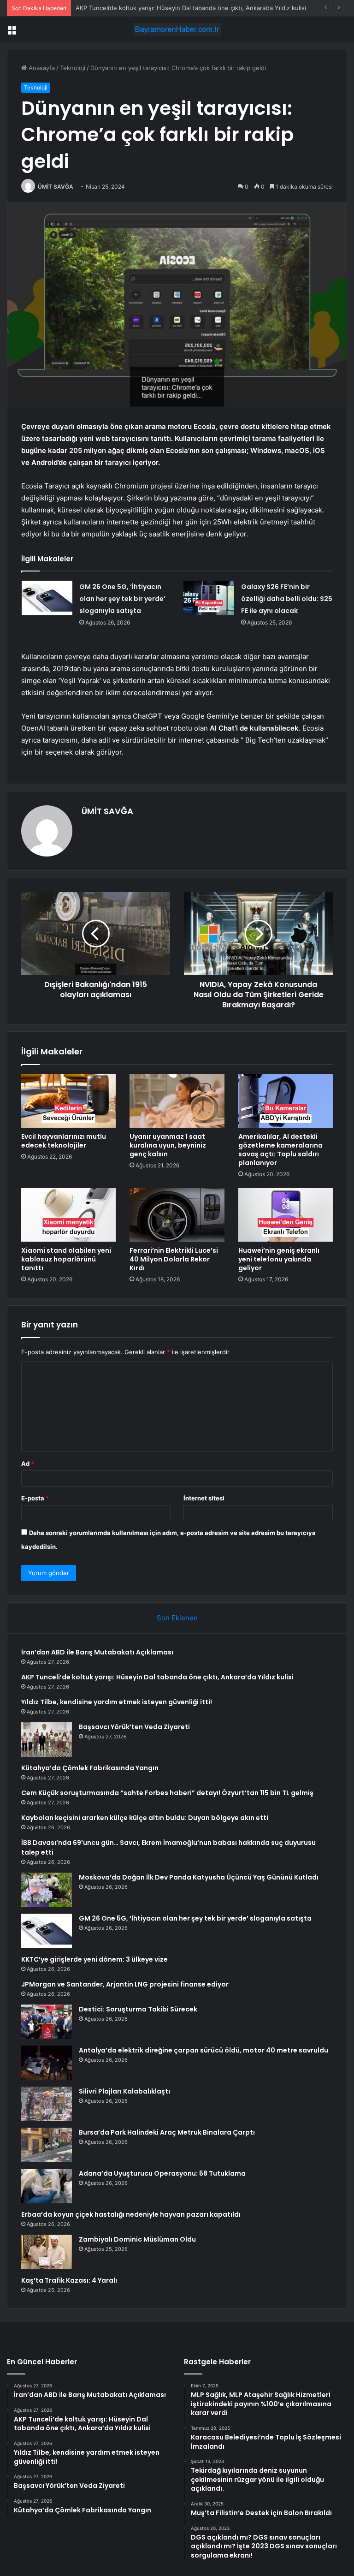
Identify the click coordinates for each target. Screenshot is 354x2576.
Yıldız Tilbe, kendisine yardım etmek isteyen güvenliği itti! (158, 8)
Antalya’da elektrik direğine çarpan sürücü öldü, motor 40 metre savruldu (204, 2050)
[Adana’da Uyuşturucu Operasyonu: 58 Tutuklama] (47, 2186)
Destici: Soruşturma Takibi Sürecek (138, 2009)
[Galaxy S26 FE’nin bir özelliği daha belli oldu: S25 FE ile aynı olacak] (209, 598)
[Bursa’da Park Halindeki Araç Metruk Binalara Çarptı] (47, 2145)
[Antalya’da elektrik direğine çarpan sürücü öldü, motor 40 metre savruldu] (47, 2063)
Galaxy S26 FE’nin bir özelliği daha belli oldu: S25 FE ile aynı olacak (287, 599)
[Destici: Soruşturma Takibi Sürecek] (47, 2022)
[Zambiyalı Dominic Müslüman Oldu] (47, 2252)
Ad (28, 1464)
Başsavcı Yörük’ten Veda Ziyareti (134, 1727)
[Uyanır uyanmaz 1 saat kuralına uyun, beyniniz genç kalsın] (177, 1101)
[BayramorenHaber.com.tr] (177, 29)
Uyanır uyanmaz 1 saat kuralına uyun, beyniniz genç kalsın (168, 1145)
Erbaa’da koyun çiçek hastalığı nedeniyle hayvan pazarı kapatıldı (131, 2214)
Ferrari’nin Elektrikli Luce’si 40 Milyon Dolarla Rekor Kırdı (174, 1259)
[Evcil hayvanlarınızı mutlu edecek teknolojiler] (68, 1101)
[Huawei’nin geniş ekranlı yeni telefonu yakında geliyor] (286, 1215)
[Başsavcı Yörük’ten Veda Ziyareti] (47, 1740)
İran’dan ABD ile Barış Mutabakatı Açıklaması (97, 1652)
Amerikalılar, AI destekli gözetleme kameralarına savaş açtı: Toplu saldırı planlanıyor (280, 1150)
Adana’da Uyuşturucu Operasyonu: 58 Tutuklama (162, 2173)
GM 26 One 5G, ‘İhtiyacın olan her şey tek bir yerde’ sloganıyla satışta (122, 599)
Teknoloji (73, 68)
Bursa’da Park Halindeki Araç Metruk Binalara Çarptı (167, 2132)
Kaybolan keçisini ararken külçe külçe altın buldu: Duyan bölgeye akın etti (145, 1818)
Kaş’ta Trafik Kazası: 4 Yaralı (69, 2280)
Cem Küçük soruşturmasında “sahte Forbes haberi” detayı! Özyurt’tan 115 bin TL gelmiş (167, 1793)
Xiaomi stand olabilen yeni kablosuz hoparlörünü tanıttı (66, 1259)
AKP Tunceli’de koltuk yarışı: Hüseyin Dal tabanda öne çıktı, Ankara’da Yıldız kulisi (157, 1677)
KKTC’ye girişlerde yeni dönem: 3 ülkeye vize (94, 1959)
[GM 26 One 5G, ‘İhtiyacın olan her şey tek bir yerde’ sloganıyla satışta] (47, 598)
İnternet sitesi (204, 1498)
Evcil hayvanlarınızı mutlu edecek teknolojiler (64, 1141)
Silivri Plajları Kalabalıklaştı (124, 2091)
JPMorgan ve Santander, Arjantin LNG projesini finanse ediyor (125, 1984)
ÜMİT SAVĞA (56, 187)
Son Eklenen (177, 1618)
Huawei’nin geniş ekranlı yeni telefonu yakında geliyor (279, 1259)
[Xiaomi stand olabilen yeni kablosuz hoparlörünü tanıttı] (68, 1215)
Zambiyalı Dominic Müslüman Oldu (137, 2239)
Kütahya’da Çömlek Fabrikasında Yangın (90, 1768)
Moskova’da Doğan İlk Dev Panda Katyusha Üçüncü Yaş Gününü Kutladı (199, 1877)
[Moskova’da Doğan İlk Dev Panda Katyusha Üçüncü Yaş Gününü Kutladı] (47, 1890)
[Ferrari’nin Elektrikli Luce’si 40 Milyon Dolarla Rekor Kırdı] (177, 1215)
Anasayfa (41, 68)
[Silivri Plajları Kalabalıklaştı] (47, 2104)
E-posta (35, 1498)
